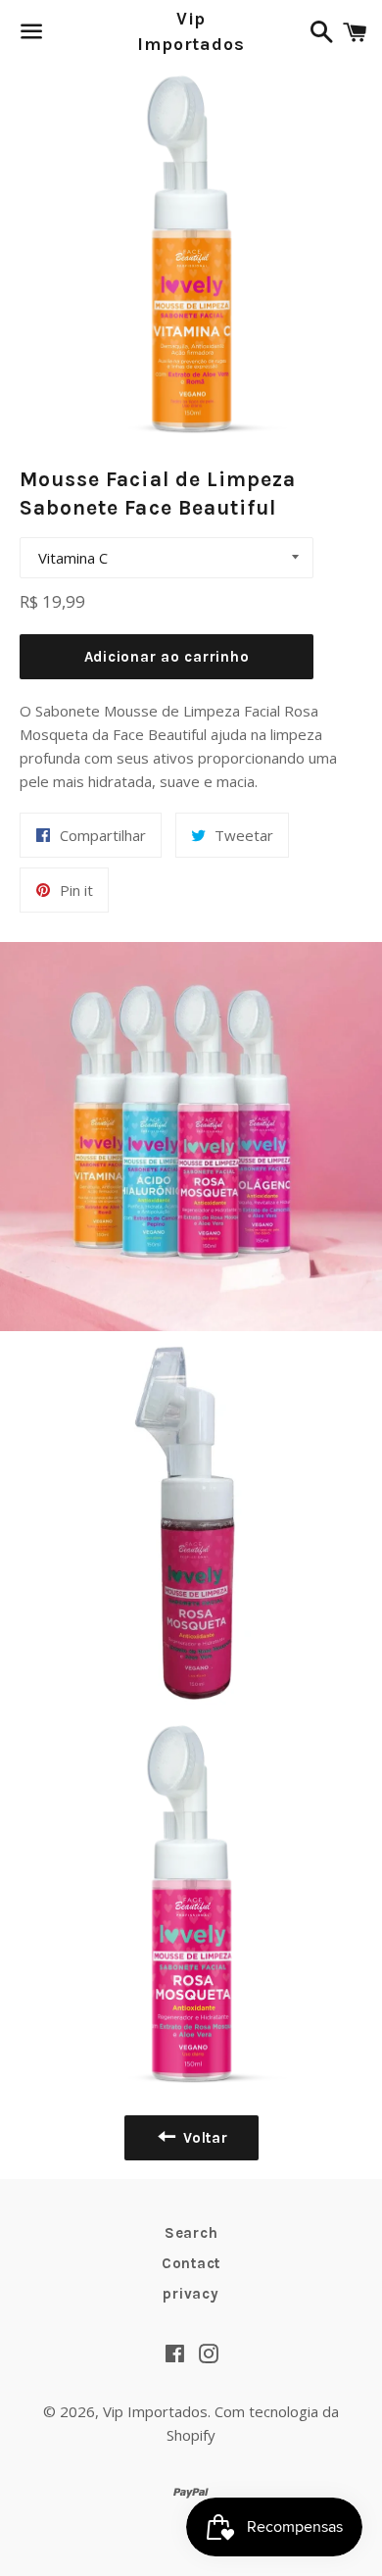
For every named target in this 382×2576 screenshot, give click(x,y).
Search (191, 2233)
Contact (191, 2263)
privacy (191, 2294)
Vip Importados (191, 31)
